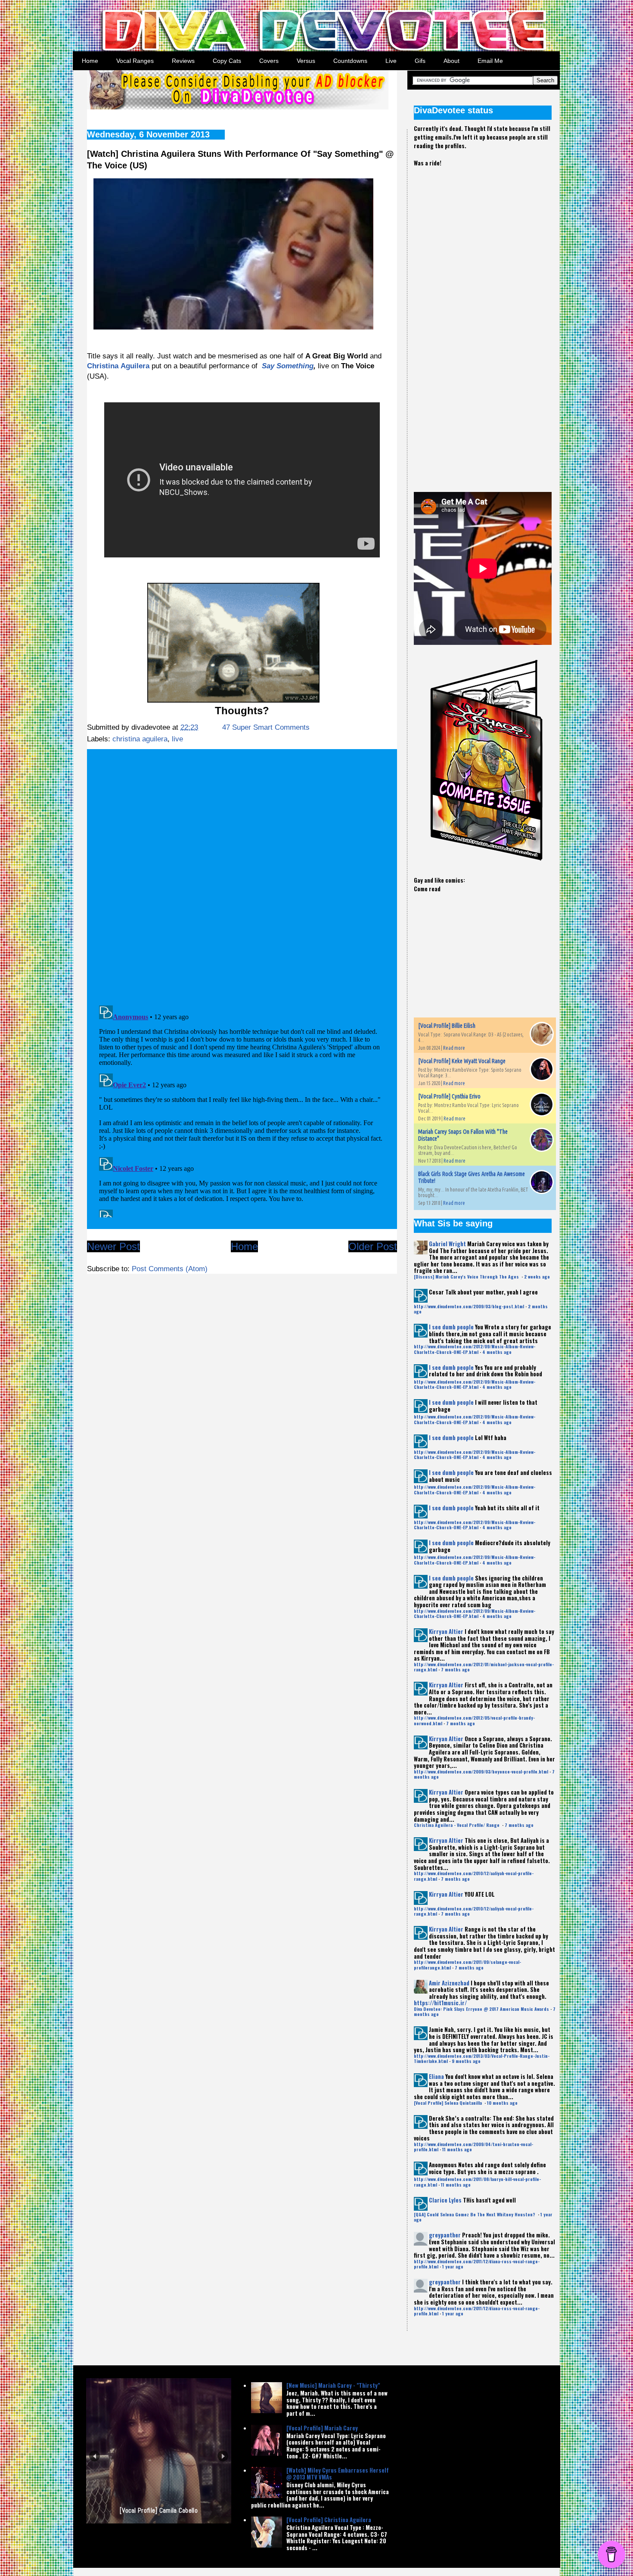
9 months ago (466, 2061)
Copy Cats (227, 61)
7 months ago (455, 1669)
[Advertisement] (478, 322)
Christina (103, 366)
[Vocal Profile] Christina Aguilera (329, 2520)
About (451, 61)
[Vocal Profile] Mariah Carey (322, 2428)
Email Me (490, 61)
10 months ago (502, 2103)
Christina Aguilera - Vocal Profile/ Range (457, 1825)
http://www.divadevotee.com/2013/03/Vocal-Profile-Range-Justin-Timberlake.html (482, 2058)
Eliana (436, 2076)
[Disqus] (242, 874)
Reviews (183, 61)
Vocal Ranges (135, 61)
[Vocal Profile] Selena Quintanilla (448, 2103)
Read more (454, 1048)
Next (223, 2456)
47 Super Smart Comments (266, 727)
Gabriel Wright (447, 1244)
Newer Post (113, 1246)
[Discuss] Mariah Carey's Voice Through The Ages (467, 1277)
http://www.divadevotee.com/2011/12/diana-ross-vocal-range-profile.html (477, 2264)
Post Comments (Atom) (170, 1269)
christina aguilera (140, 739)
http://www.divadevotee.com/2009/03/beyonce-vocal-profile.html (481, 1772)
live (177, 739)
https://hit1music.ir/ (440, 2003)
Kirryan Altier (446, 1631)
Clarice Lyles (445, 2200)
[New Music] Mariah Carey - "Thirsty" (333, 2385)
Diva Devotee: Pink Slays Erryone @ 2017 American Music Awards (481, 2009)
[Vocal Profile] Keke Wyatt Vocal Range (462, 1061)
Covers (269, 61)
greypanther (445, 2235)
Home (90, 61)
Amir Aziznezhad (449, 1983)
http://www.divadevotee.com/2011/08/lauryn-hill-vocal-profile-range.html (477, 2182)
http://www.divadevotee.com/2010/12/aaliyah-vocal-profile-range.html (474, 1876)
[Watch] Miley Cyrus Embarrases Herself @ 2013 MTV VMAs (338, 2473)
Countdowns (350, 61)
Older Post (373, 1246)
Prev (95, 2456)
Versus (306, 61)
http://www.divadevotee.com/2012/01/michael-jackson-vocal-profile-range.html (484, 1667)
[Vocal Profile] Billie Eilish (447, 1026)
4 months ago (497, 1352)
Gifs (420, 61)
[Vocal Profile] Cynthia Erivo (449, 1096)
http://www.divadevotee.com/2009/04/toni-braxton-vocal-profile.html (473, 2147)
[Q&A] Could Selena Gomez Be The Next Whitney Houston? (475, 2214)
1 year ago (453, 2266)
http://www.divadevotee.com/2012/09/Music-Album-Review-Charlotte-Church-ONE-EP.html (475, 1349)
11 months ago (457, 2149)
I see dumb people (451, 1327)
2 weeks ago (537, 1277)
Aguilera (135, 366)
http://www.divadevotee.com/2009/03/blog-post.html (469, 1306)
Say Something (288, 366)
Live (391, 61)
